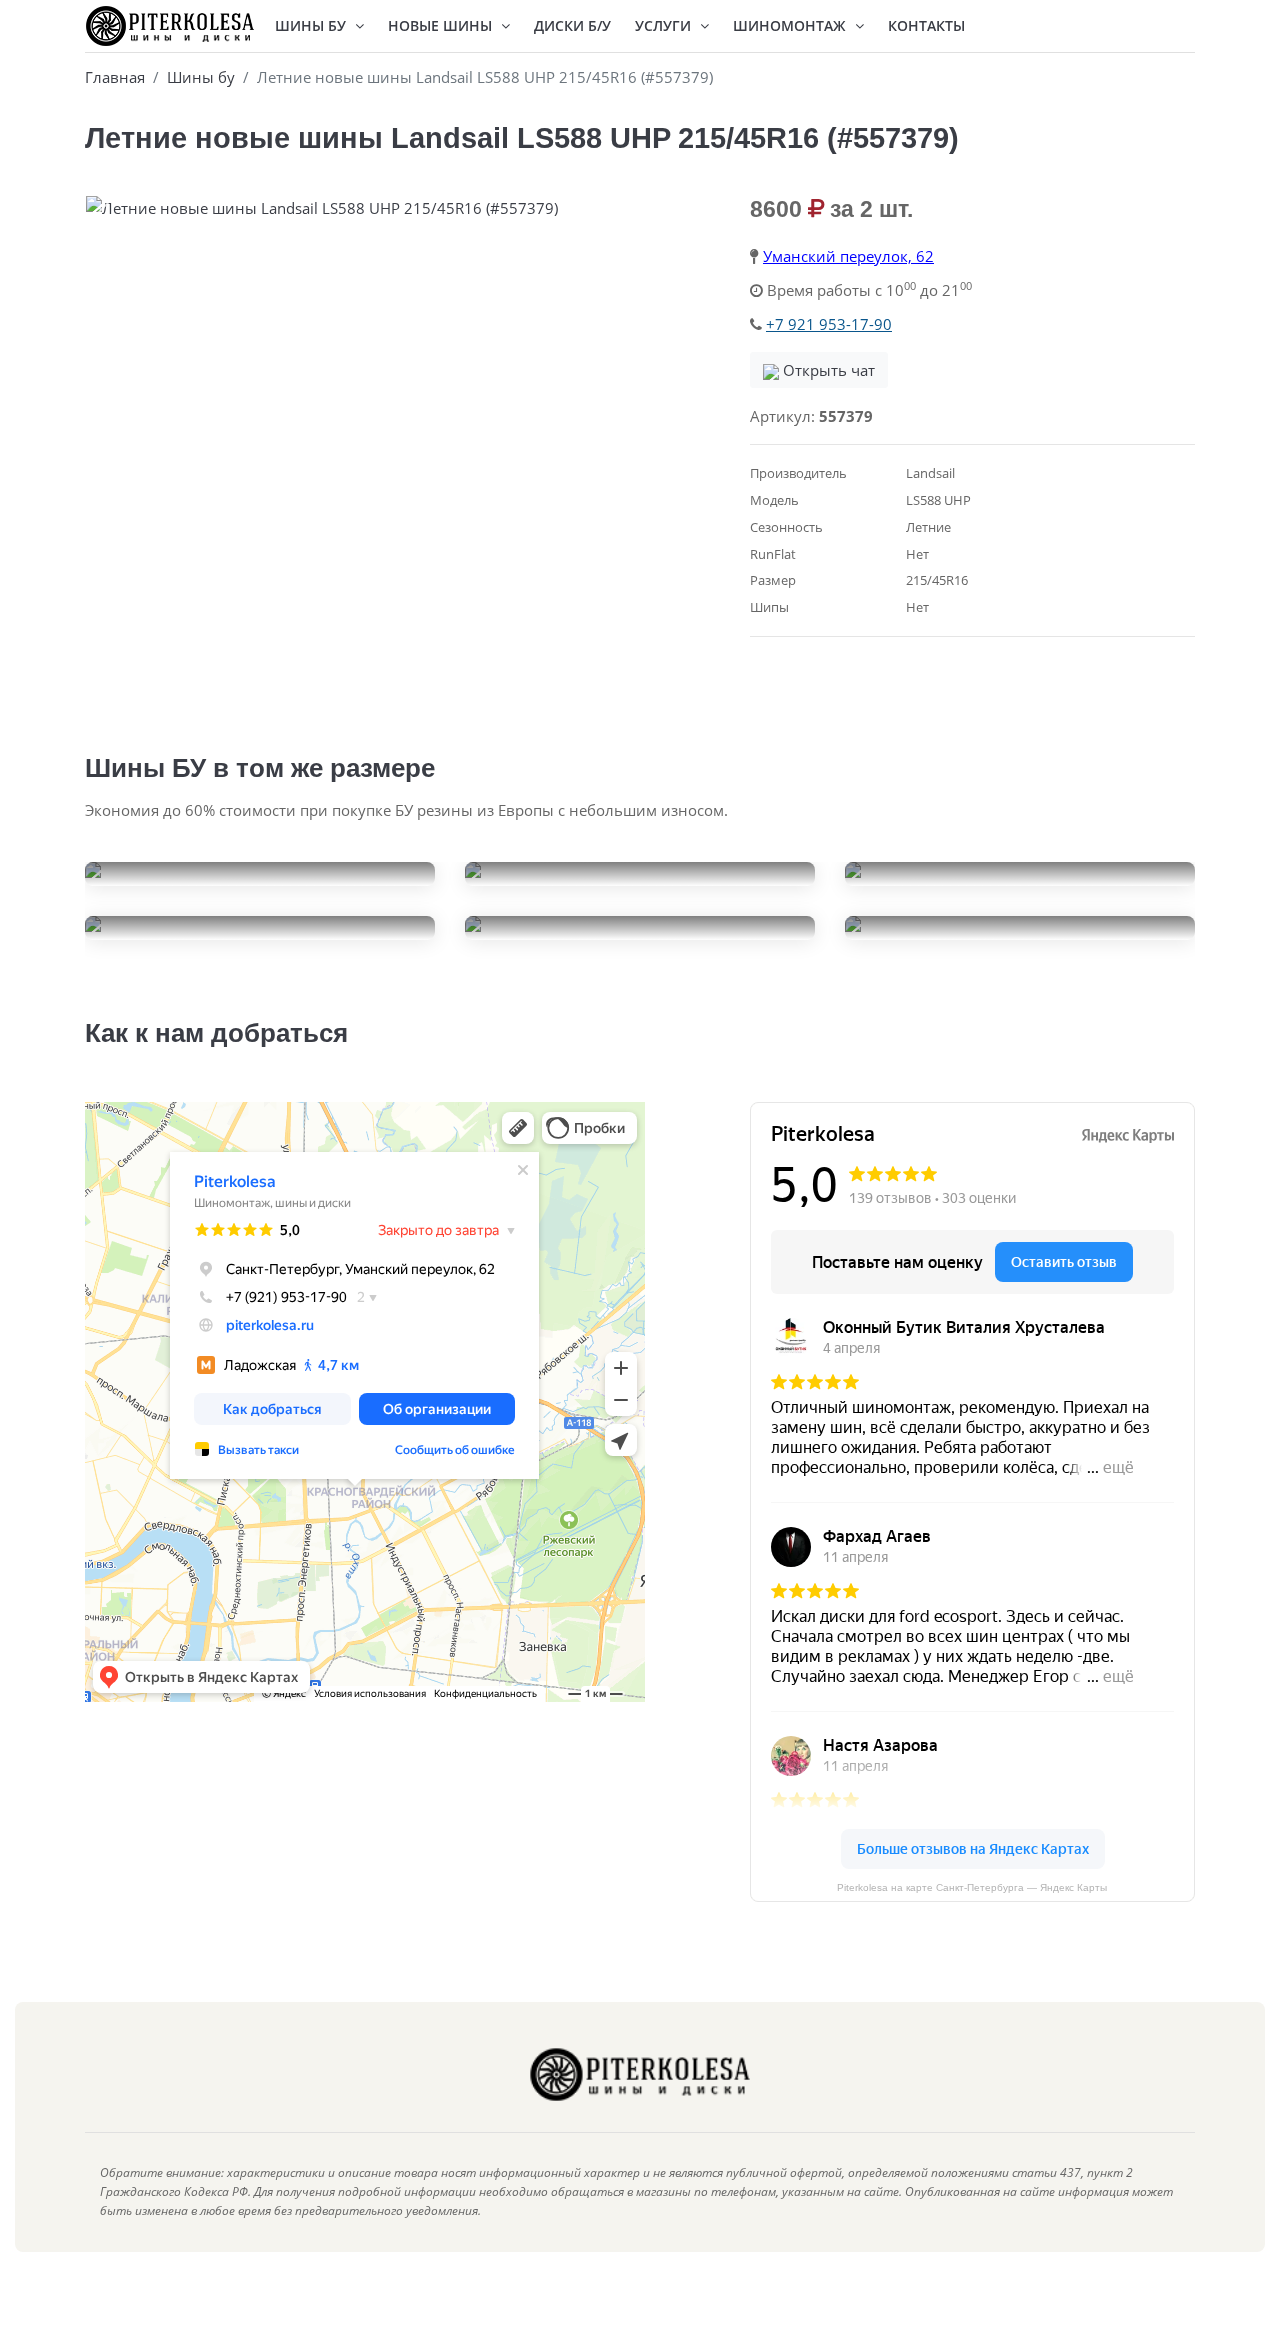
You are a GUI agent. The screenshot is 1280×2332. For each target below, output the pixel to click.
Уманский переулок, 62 (848, 256)
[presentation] (105, 213)
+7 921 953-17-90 (829, 324)
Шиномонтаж (791, 25)
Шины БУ (312, 25)
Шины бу (201, 77)
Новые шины (442, 25)
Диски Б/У (572, 25)
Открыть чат (827, 370)
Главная (115, 77)
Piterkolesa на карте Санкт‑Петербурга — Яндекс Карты (972, 1887)
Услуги (665, 25)
